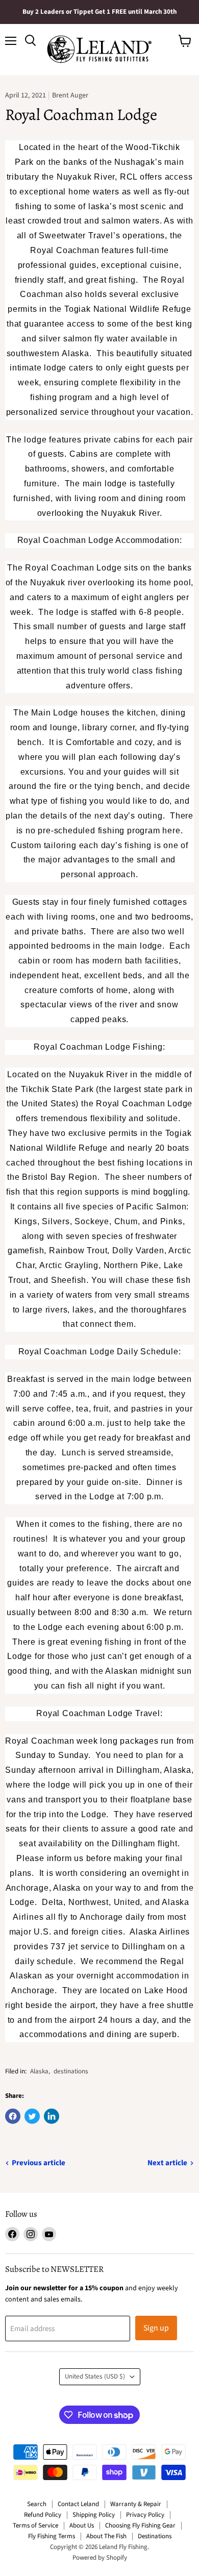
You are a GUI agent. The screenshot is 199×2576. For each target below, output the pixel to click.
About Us (82, 2525)
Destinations (155, 2536)
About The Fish (106, 2536)
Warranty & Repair (136, 2504)
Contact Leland (78, 2504)
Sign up (156, 2328)
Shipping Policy (94, 2515)
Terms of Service (35, 2525)
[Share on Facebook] (13, 2116)
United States (95, 2376)
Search (37, 2504)
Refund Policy (43, 2515)
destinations (71, 2071)
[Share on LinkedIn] (52, 2116)
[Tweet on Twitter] (32, 2116)
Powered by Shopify (100, 2558)
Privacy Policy (145, 2515)
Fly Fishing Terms (52, 2536)
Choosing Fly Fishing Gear (140, 2525)
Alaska (39, 2071)
